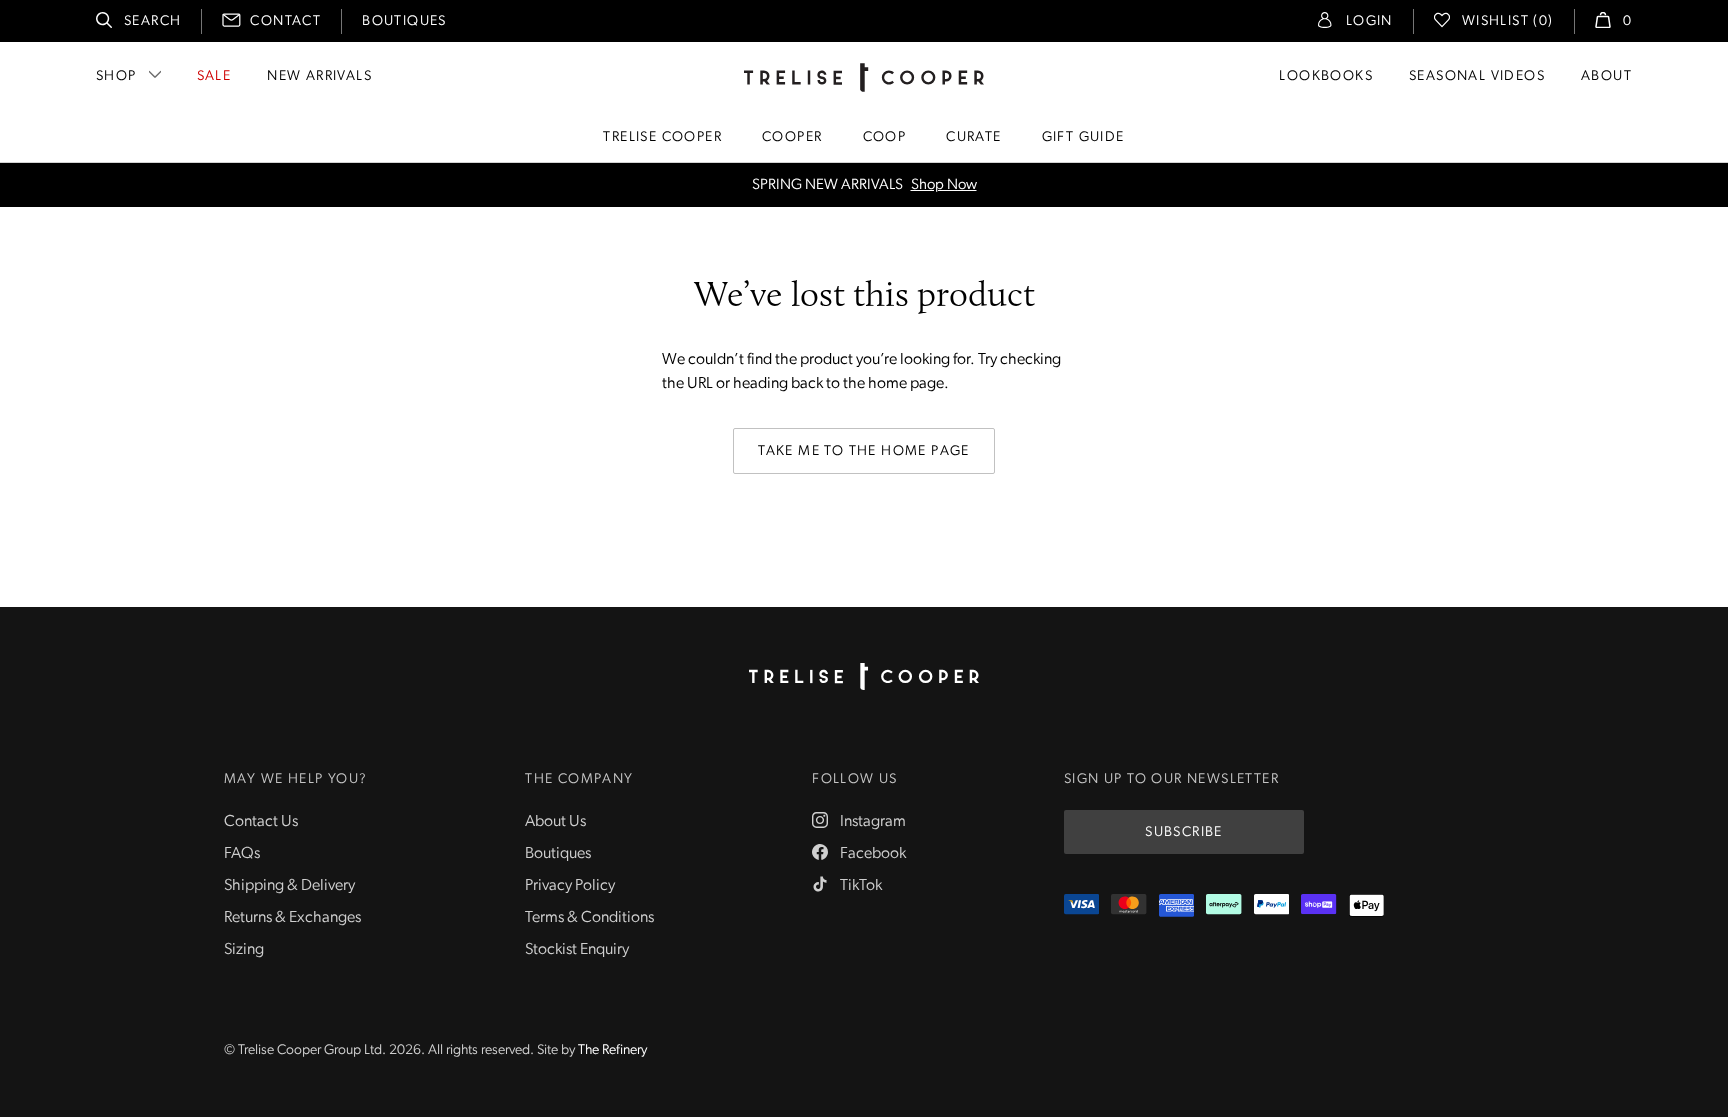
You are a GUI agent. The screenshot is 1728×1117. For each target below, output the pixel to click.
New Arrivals (319, 76)
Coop (885, 137)
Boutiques (404, 21)
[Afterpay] (1223, 905)
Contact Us (261, 822)
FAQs (242, 854)
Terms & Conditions (589, 918)
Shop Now (944, 185)
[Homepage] (864, 677)
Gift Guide (1083, 137)
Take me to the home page (864, 451)
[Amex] (1176, 905)
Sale (214, 76)
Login (1369, 21)
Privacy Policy (570, 886)
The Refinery (612, 1050)
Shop (116, 76)
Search (152, 21)
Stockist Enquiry (577, 950)
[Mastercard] (1128, 905)
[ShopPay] (1318, 905)
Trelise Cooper (662, 137)
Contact (285, 21)
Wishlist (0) (1508, 21)
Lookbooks (1326, 76)
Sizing (244, 950)
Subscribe (1184, 832)
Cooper (792, 137)
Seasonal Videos (1477, 76)
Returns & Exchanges (292, 918)
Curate (973, 137)
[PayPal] (1271, 905)
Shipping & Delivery (289, 886)
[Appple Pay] (1366, 905)
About (1606, 76)
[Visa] (1081, 905)
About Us (555, 822)
